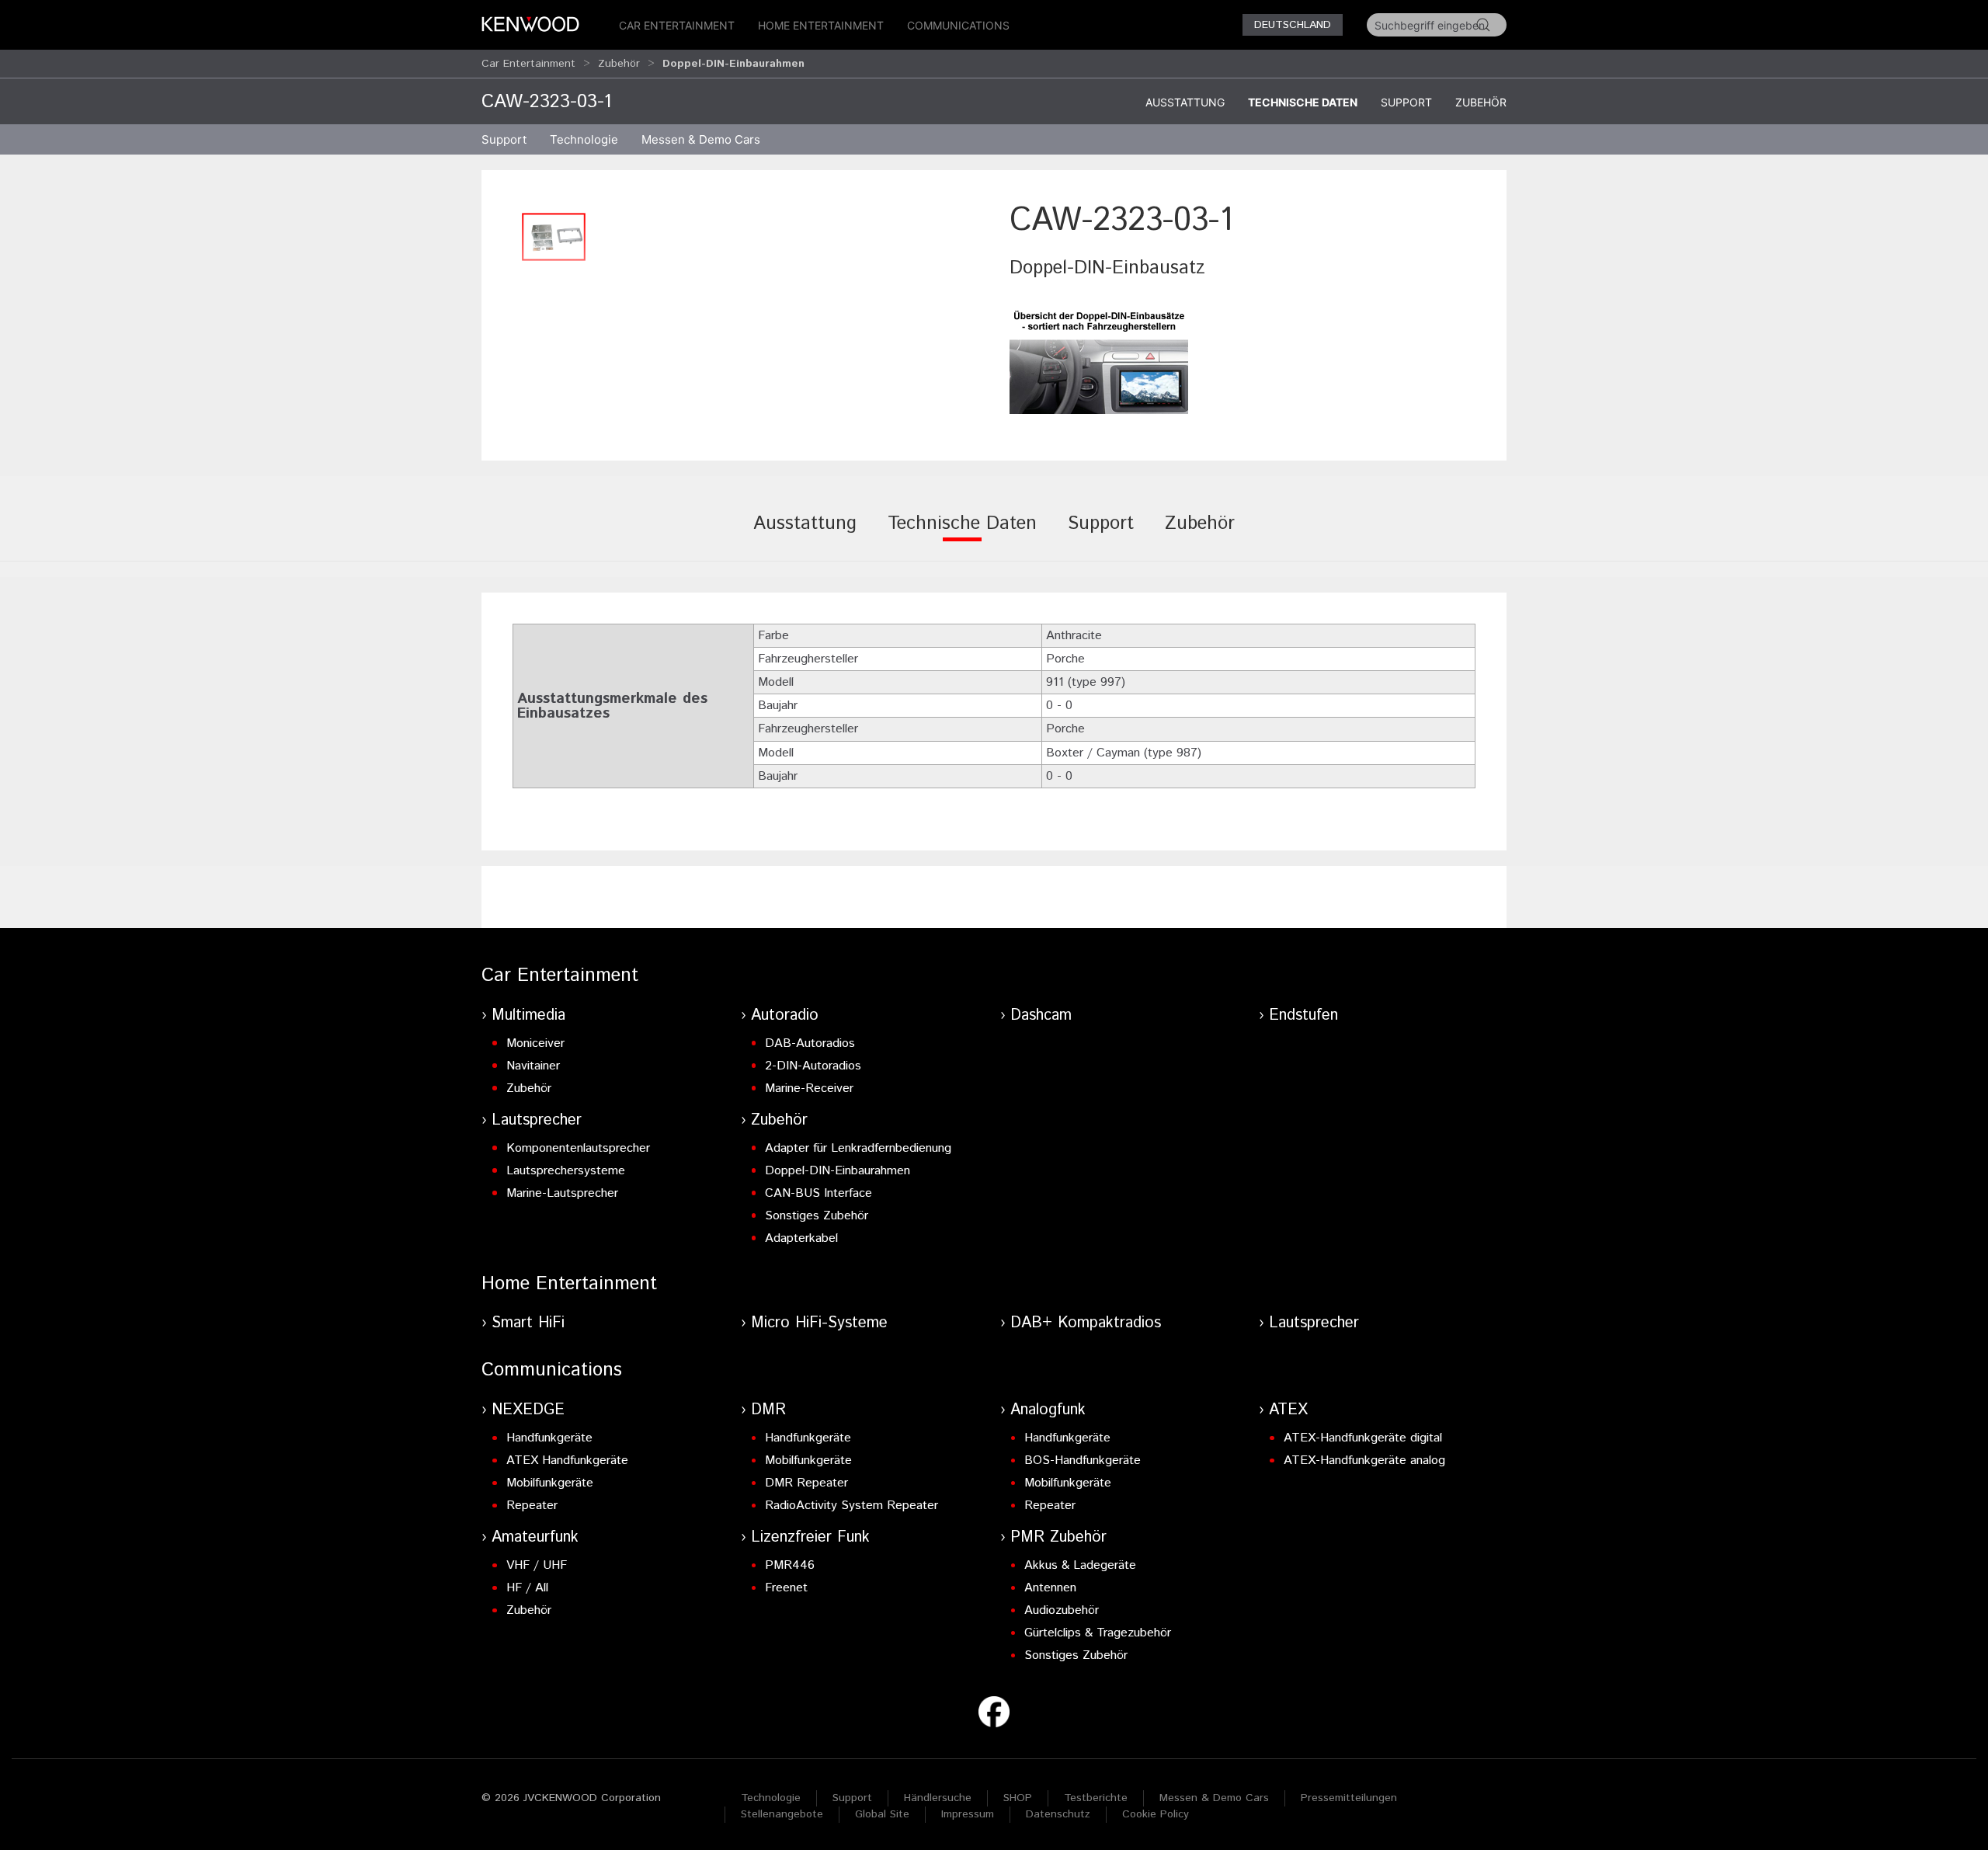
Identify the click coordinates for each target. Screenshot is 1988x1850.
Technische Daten (1303, 102)
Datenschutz (1058, 1814)
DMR (768, 1410)
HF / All (527, 1588)
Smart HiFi (528, 1323)
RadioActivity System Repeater (852, 1506)
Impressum (968, 1814)
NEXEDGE (528, 1410)
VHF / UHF (537, 1565)
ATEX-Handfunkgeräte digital (1363, 1438)
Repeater (532, 1506)
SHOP (1018, 1798)
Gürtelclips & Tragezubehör (1098, 1633)
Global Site (882, 1814)
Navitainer (533, 1066)
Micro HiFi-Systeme (819, 1323)
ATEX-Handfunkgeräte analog (1364, 1461)
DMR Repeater (806, 1483)
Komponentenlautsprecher (578, 1148)
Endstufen (1303, 1015)
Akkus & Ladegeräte (1080, 1565)
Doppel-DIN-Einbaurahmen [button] (733, 64)
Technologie (771, 1798)
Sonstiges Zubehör (817, 1216)
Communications (958, 25)
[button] (554, 237)
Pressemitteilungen (1349, 1798)
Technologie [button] (584, 139)
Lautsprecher (537, 1120)
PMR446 (790, 1565)
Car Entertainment (677, 25)
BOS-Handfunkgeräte (1083, 1461)
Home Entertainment (821, 25)
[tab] (805, 534)
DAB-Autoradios (810, 1043)
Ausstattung (1185, 102)
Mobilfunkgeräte (550, 1483)
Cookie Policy (1156, 1814)
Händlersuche (938, 1798)
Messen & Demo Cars (1214, 1798)
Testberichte (1096, 1798)
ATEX (1288, 1410)
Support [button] (504, 139)
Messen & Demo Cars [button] (701, 139)
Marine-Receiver (809, 1088)
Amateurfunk (535, 1537)
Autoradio (785, 1015)
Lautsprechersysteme (566, 1171)
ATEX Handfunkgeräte (567, 1461)
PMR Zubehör (1058, 1537)
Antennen (1050, 1588)
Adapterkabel (801, 1238)
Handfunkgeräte (549, 1438)
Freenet (786, 1588)
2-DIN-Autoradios (813, 1066)
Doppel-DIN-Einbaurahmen (838, 1171)
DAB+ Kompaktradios (1086, 1323)
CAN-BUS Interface (818, 1193)
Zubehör (619, 64)
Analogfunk (1048, 1410)
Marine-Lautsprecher (562, 1193)
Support (1406, 102)
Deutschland (1293, 25)
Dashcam (1041, 1015)
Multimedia (528, 1015)
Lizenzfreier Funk (810, 1537)
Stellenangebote (782, 1814)
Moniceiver (535, 1043)
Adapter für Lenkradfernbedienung (858, 1148)
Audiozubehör (1062, 1610)
